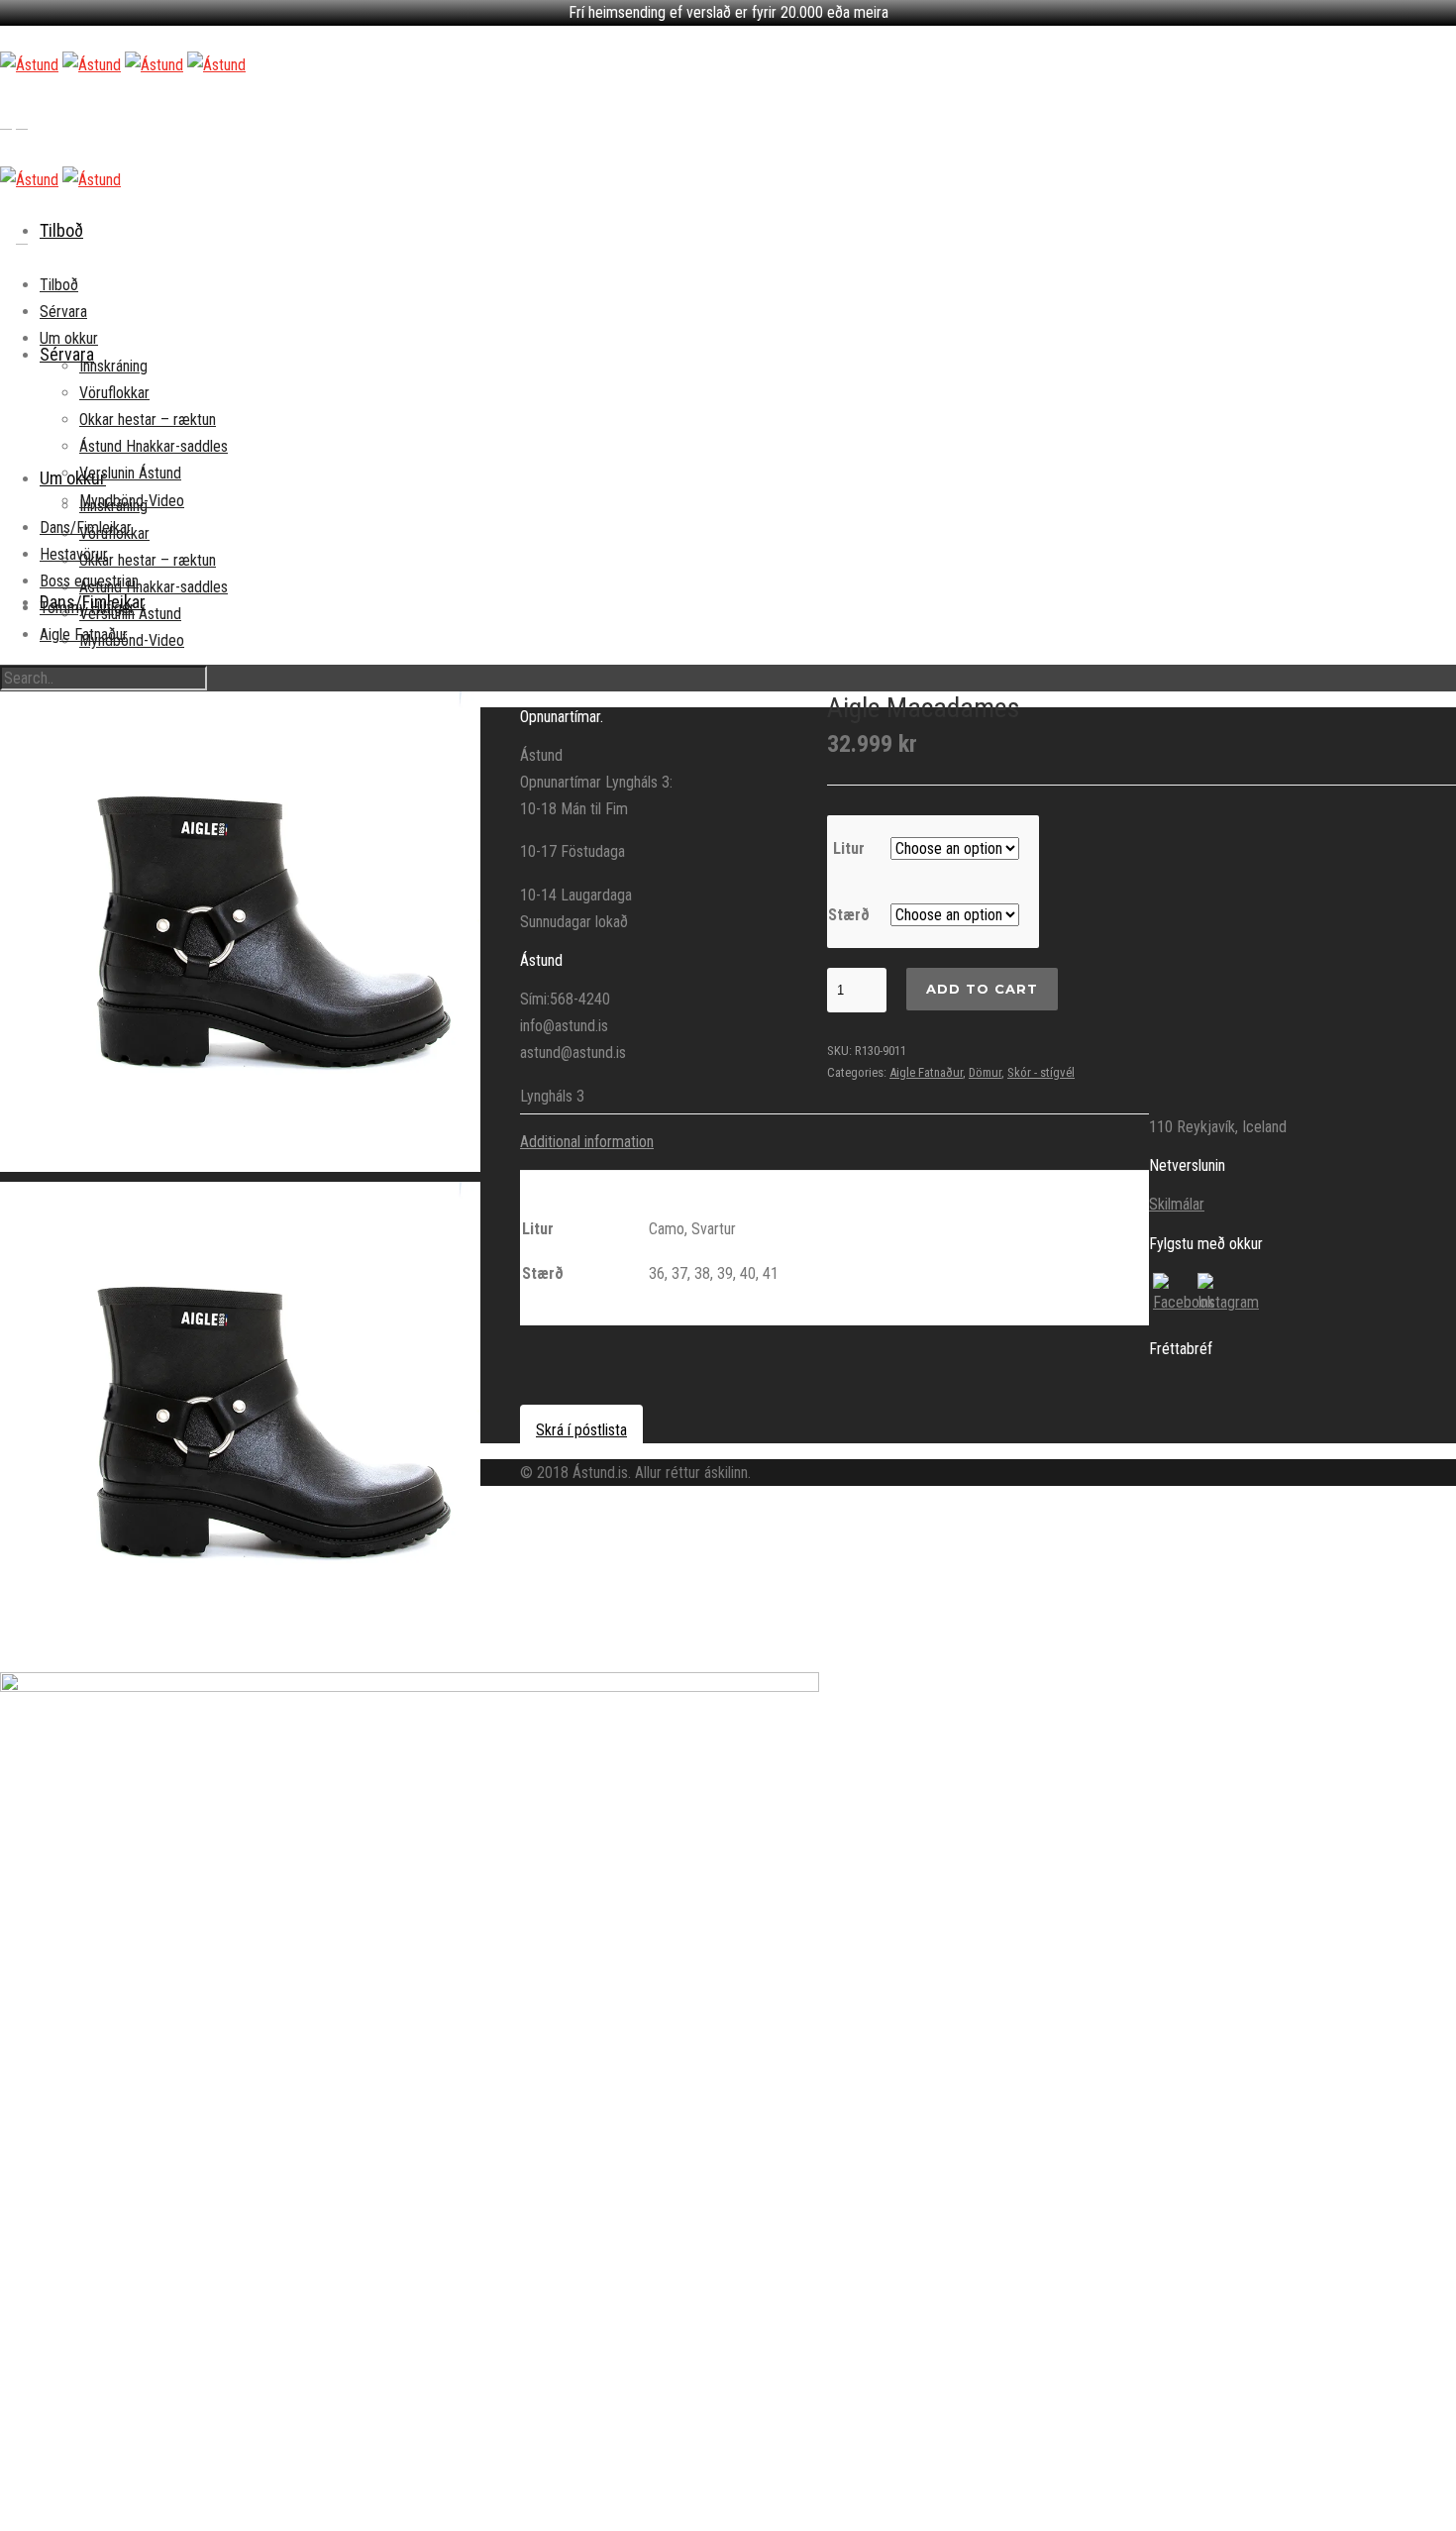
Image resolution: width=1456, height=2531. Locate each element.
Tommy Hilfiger (87, 608)
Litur (849, 848)
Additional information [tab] (587, 1142)
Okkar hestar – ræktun (148, 560)
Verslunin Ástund (130, 473)
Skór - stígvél (1041, 1072)
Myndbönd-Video (132, 640)
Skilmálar (1177, 1204)
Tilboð (61, 230)
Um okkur (73, 478)
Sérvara (63, 312)
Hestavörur (74, 554)
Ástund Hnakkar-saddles (154, 587)
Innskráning (113, 366)
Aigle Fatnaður (84, 634)
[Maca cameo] (410, 2082)
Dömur (985, 1072)
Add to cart (982, 989)
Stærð (849, 915)
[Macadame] (240, 932)
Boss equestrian (89, 581)
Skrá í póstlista (581, 1430)
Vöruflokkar (114, 393)
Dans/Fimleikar (86, 527)
